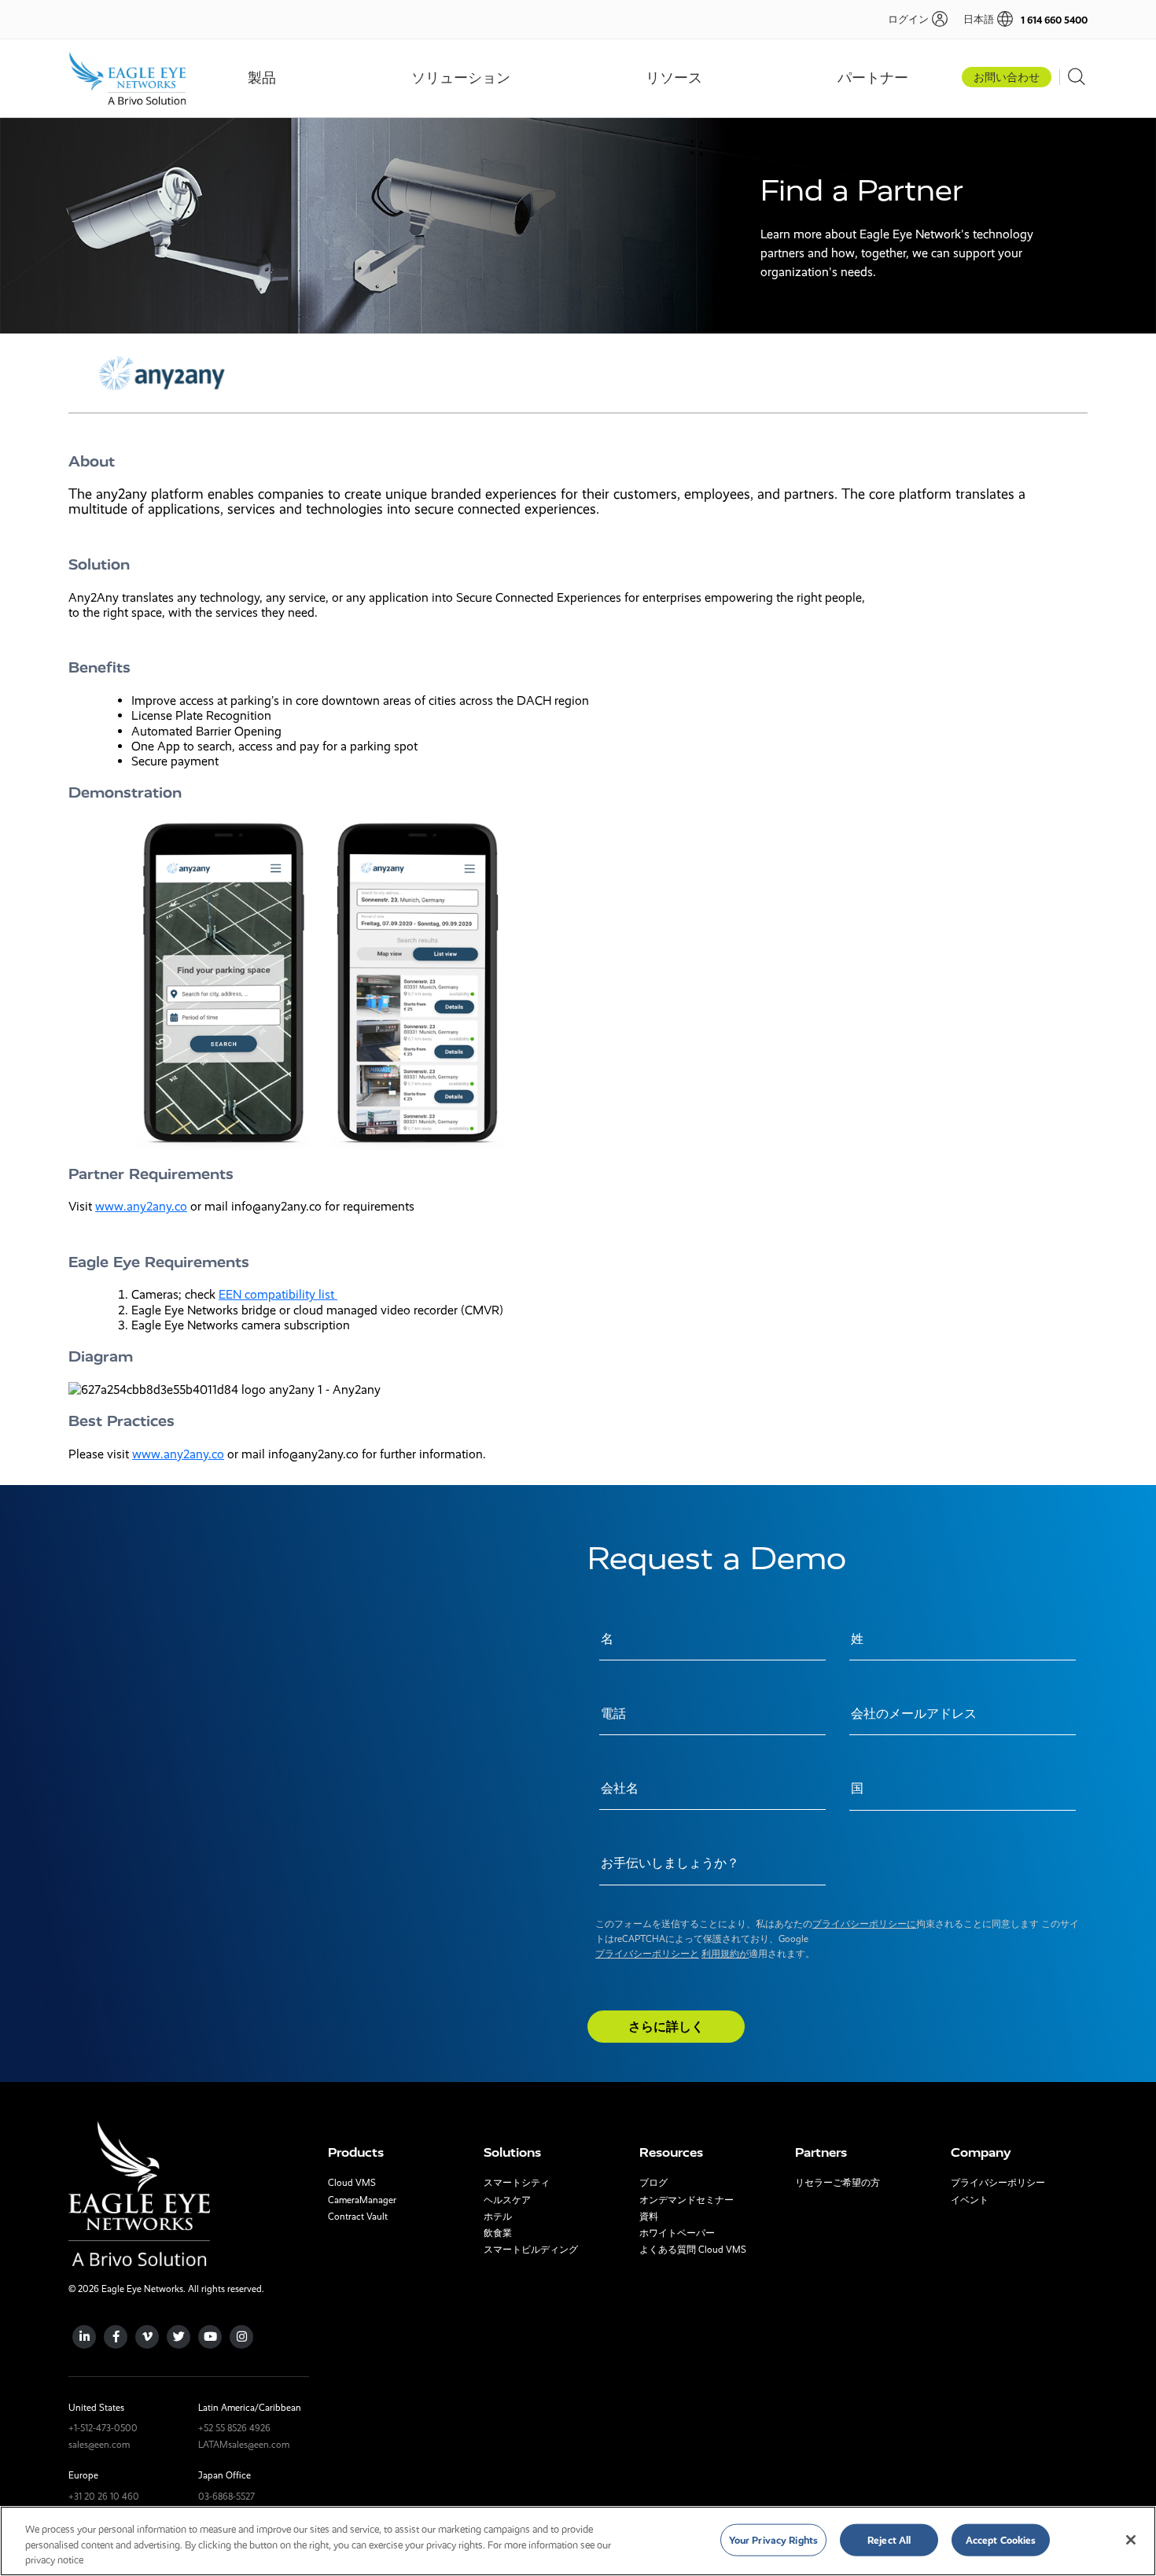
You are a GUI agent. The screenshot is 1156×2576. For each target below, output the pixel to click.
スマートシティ (517, 2183)
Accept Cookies (1001, 2539)
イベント (970, 2200)
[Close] (1131, 2540)
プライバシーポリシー (998, 2183)
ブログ (653, 2183)
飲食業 (498, 2233)
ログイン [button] (908, 19)
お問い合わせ (1007, 77)
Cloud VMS (352, 2183)
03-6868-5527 (226, 2497)
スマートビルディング (531, 2250)
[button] (980, 19)
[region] (578, 2541)
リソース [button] (674, 78)
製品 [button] (262, 78)
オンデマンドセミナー (687, 2200)
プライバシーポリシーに (864, 1924)
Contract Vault (358, 2217)
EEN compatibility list (278, 1294)
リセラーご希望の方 (838, 2183)
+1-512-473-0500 (103, 2428)
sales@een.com (99, 2445)
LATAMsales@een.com (244, 2445)
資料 (649, 2217)
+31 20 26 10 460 (104, 2497)
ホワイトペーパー (677, 2233)
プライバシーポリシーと (647, 1954)
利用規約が (725, 1954)
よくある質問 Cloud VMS (693, 2250)
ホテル (498, 2217)
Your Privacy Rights (773, 2539)
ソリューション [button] (461, 78)
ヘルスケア (507, 2200)
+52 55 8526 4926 (234, 2428)
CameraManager (362, 2200)
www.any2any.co (141, 1206)
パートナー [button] (873, 78)
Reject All (889, 2539)
